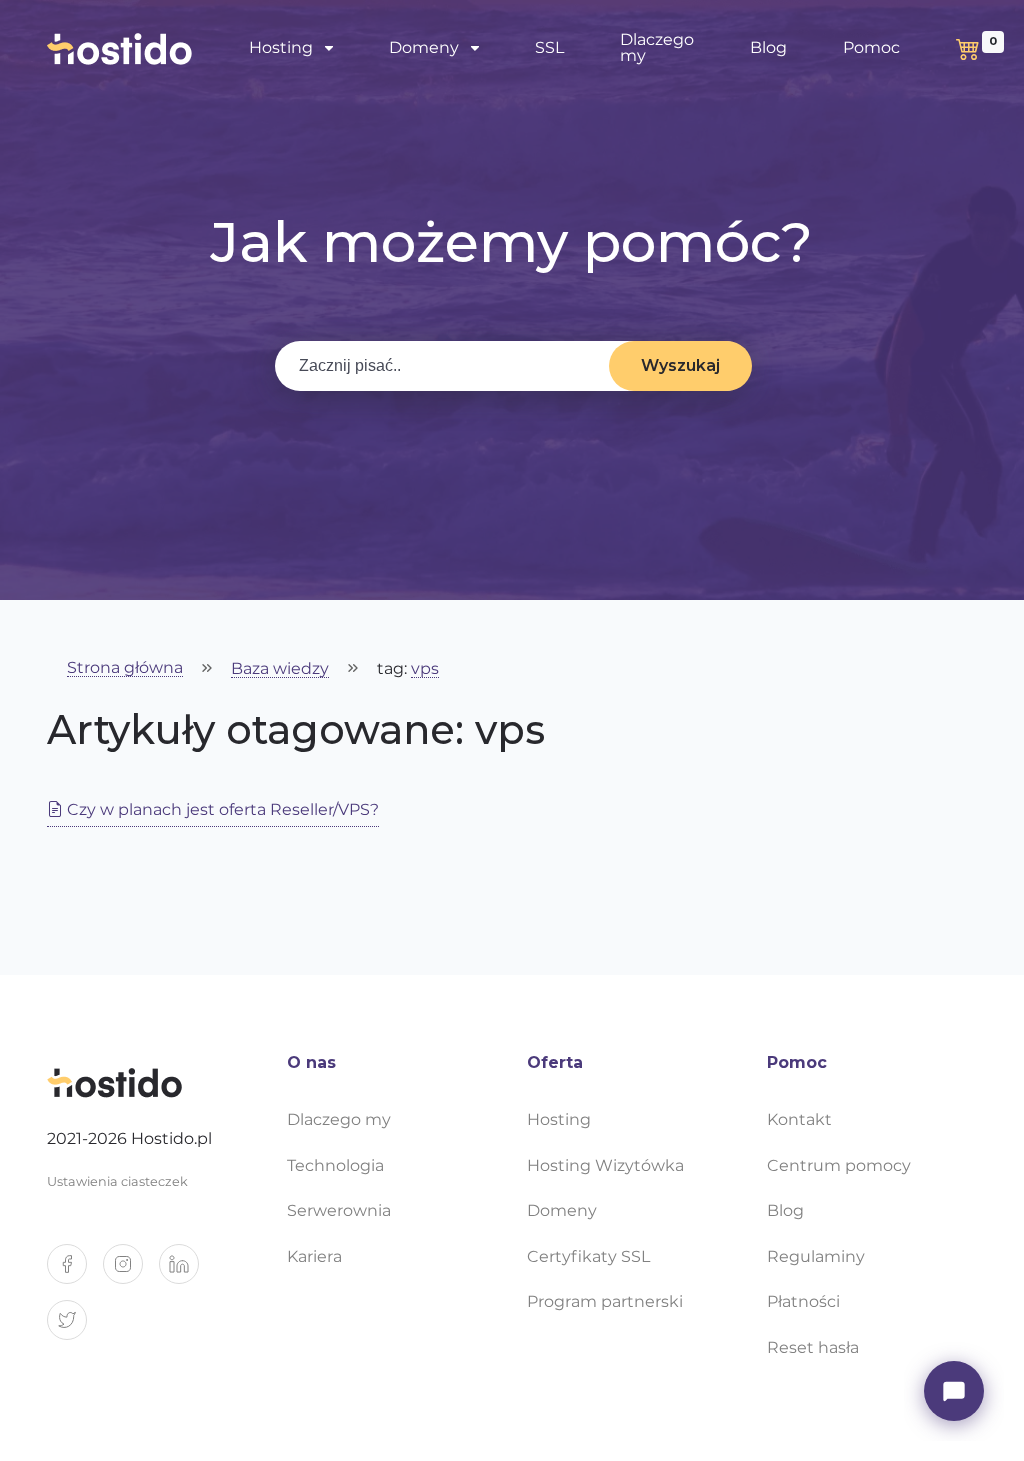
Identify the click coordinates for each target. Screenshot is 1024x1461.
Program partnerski (605, 1301)
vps (425, 669)
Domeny (562, 1210)
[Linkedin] (187, 1272)
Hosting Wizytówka (605, 1165)
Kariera (314, 1256)
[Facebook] (75, 1272)
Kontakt (799, 1119)
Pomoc (871, 47)
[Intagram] (131, 1272)
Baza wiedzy (280, 669)
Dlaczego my (657, 47)
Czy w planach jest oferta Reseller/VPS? (221, 809)
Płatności (803, 1301)
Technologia (335, 1165)
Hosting (559, 1119)
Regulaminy (816, 1256)
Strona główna (125, 668)
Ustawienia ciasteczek (117, 1181)
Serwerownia (339, 1210)
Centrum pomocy (839, 1165)
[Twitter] (75, 1328)
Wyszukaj (680, 365)
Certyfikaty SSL (588, 1256)
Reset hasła (813, 1347)
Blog (768, 47)
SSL (549, 47)
